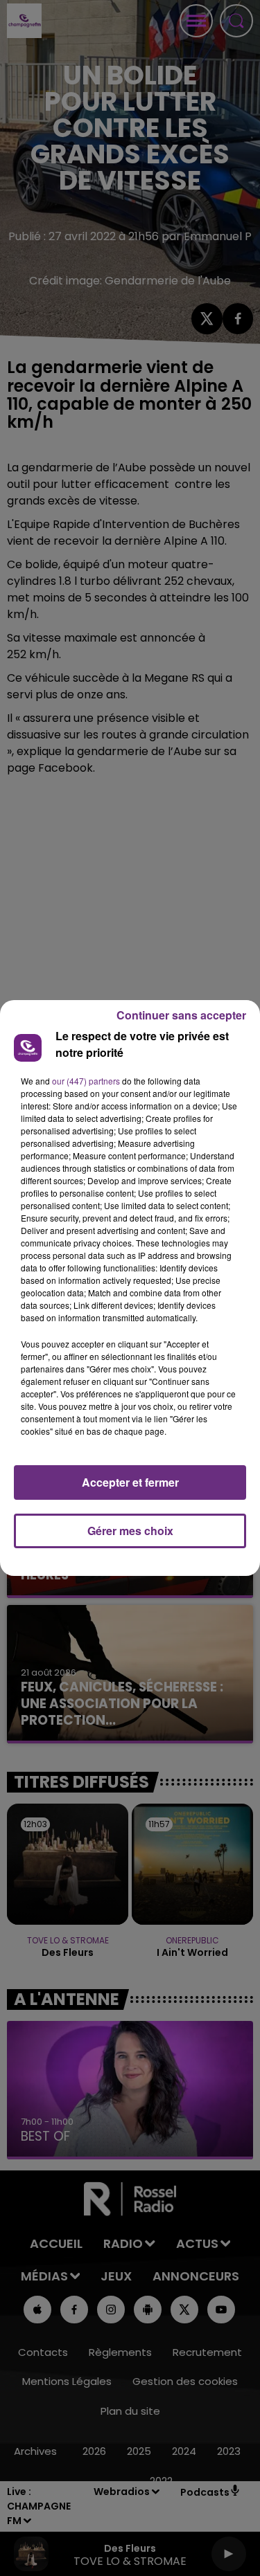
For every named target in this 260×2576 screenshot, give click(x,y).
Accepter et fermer (130, 1482)
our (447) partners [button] (86, 1081)
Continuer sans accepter (181, 1015)
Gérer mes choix (130, 1531)
